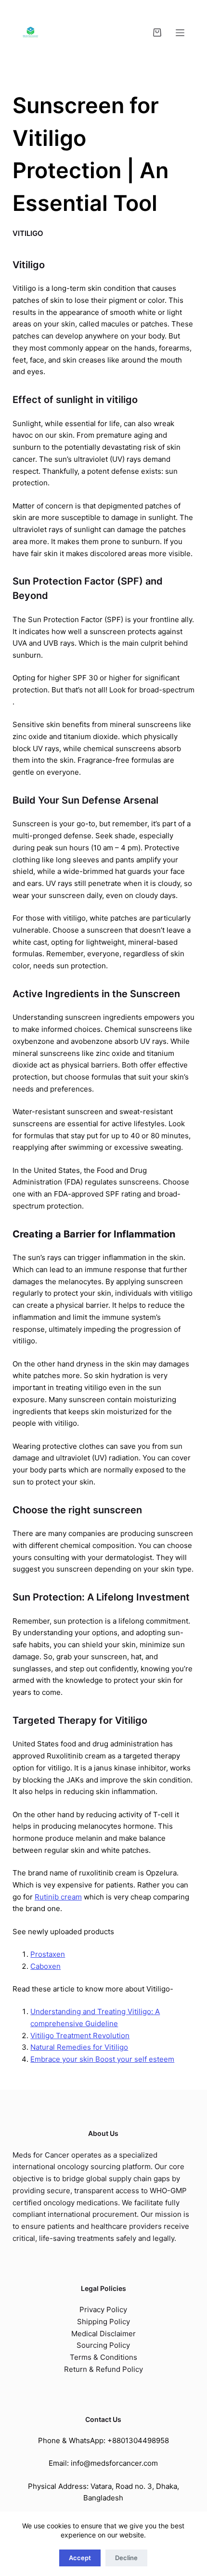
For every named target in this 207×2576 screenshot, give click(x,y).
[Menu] (180, 33)
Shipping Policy (103, 2322)
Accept (80, 2558)
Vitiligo (28, 233)
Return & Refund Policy (103, 2369)
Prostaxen (48, 1954)
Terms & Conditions (103, 2357)
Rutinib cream (58, 1897)
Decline (126, 2558)
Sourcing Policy (103, 2345)
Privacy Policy (103, 2309)
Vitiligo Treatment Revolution (80, 2036)
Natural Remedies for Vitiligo (79, 2047)
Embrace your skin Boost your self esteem (102, 2059)
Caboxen (45, 1966)
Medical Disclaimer (103, 2334)
